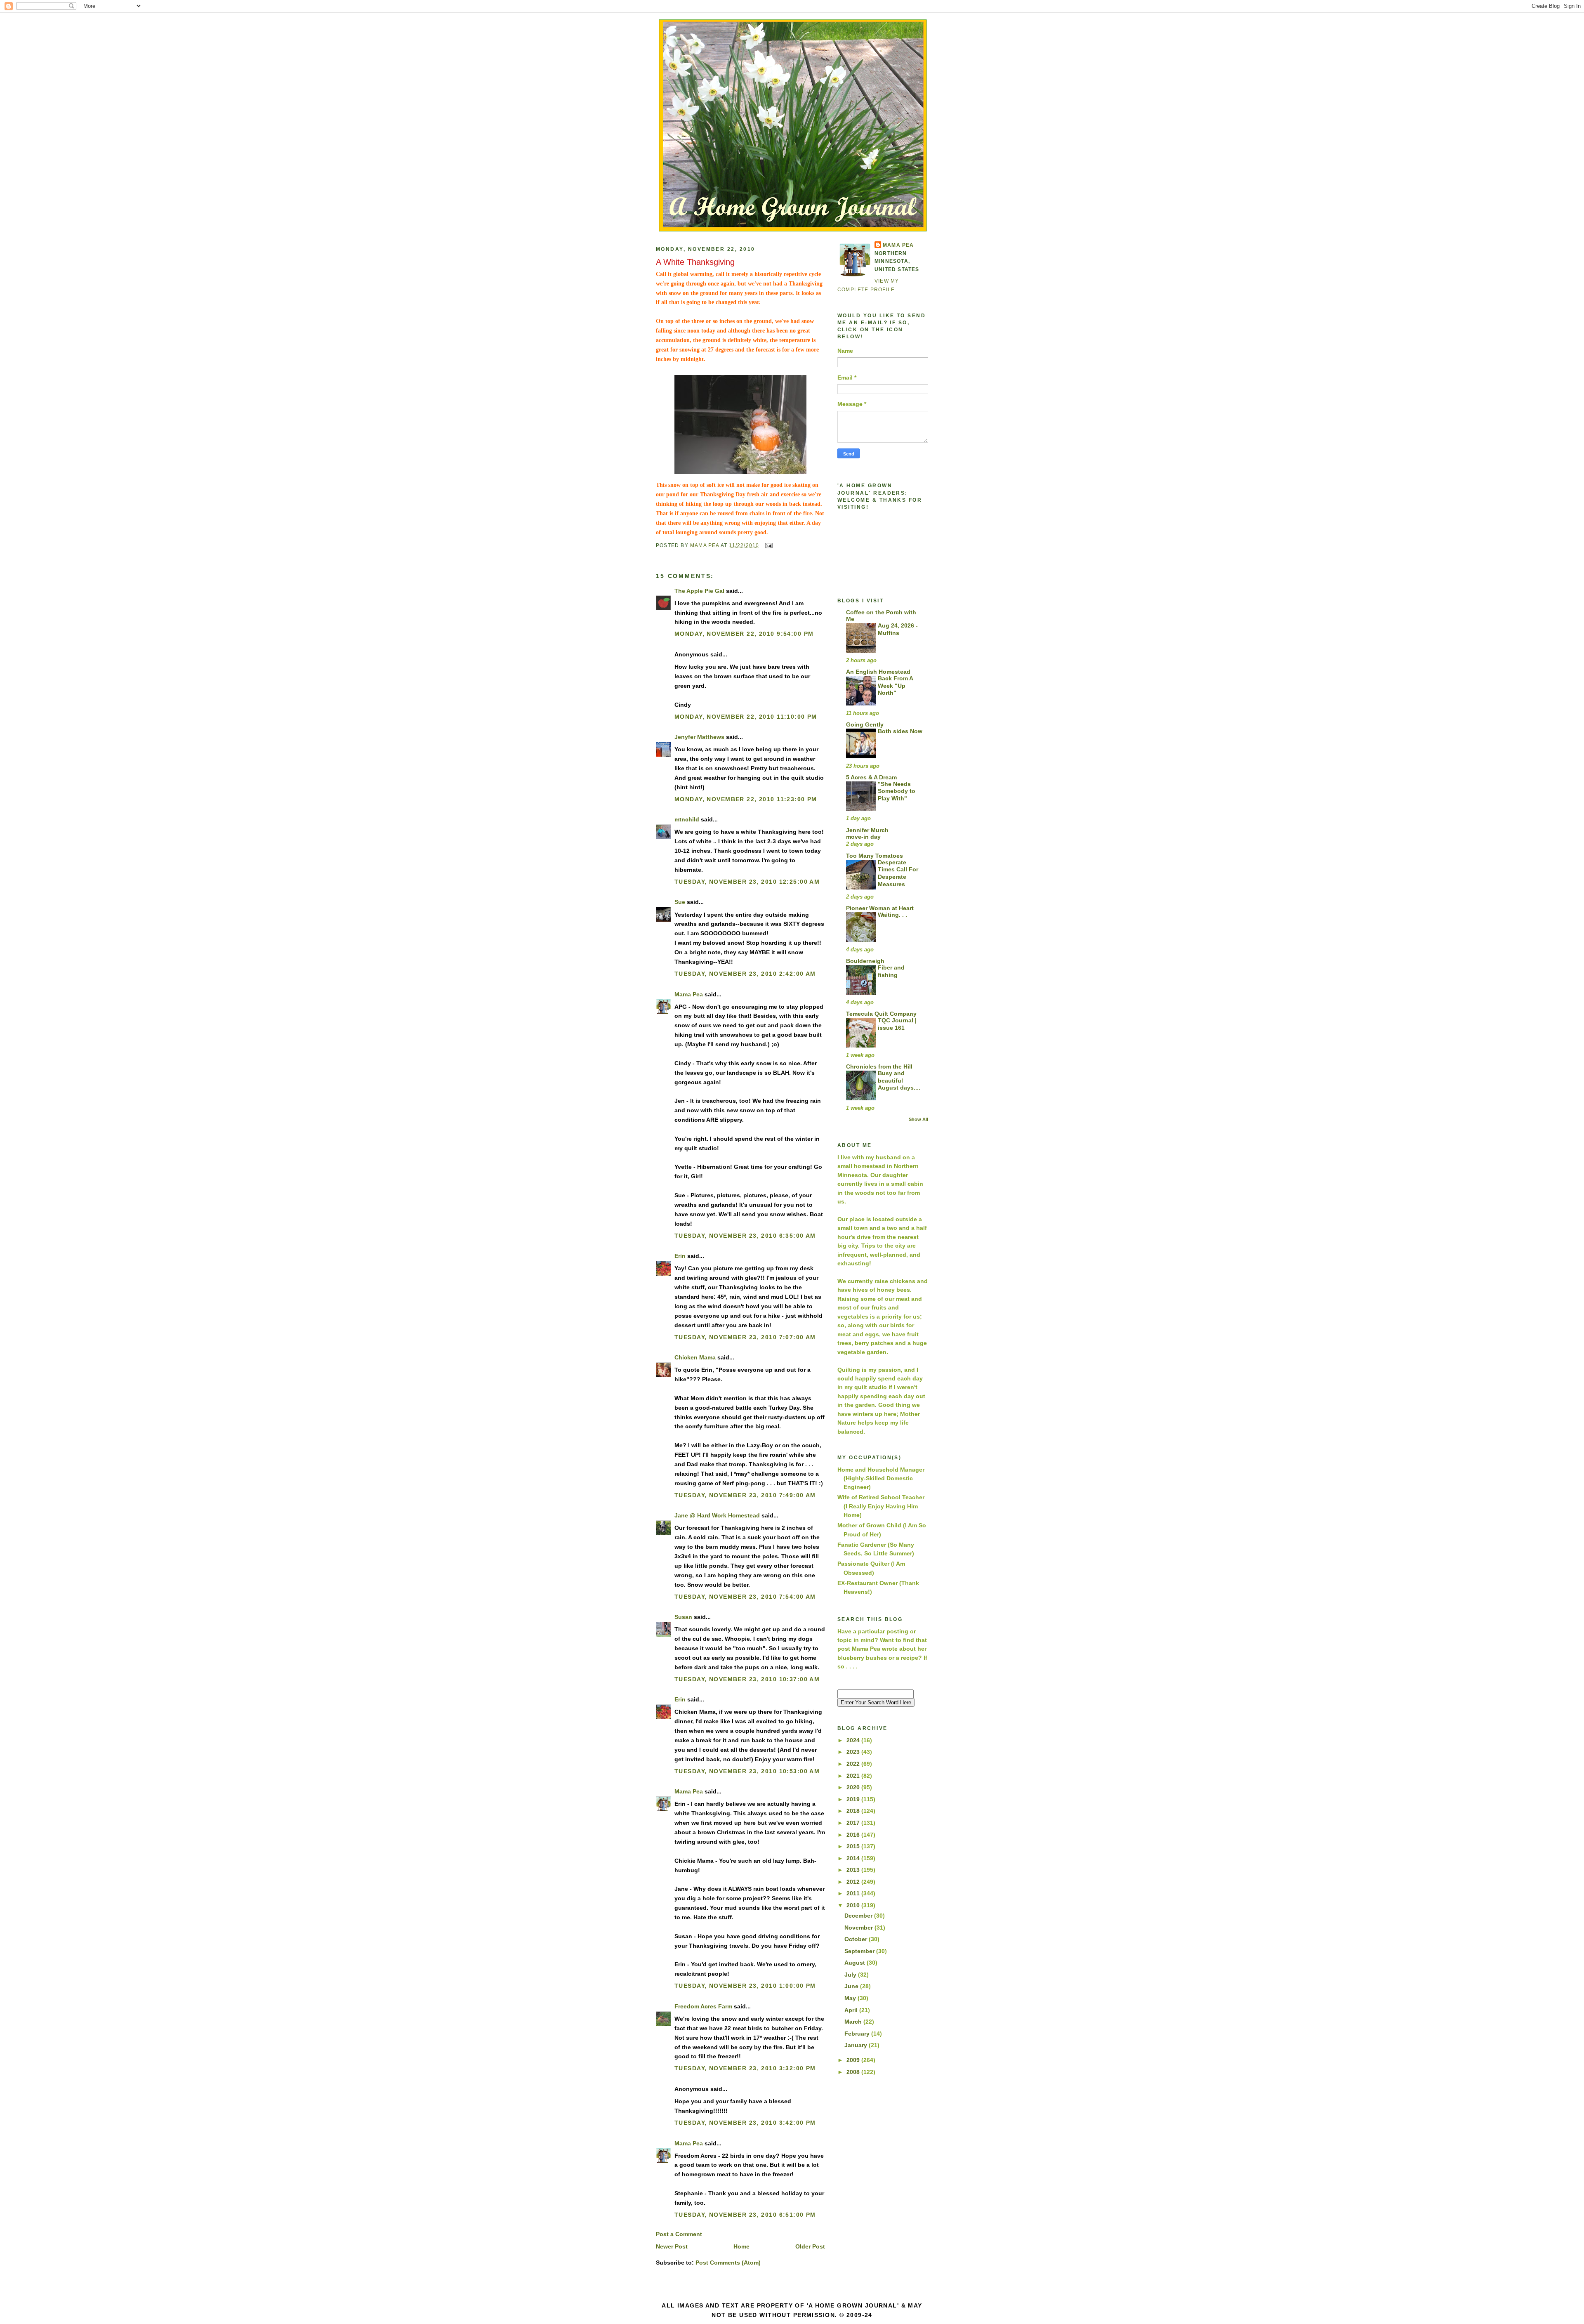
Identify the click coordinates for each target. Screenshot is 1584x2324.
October (857, 1939)
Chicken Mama (695, 1357)
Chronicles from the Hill (879, 1066)
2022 (854, 1764)
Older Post (810, 2246)
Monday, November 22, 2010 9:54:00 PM (744, 634)
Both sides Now (900, 731)
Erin (680, 1256)
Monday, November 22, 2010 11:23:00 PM (746, 799)
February (858, 2034)
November (859, 1928)
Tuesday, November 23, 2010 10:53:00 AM (747, 1771)
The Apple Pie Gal (699, 591)
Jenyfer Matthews (699, 737)
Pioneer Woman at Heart (880, 908)
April (852, 2010)
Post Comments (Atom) (728, 2263)
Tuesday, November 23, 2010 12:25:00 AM (747, 882)
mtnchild (687, 819)
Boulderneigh (865, 961)
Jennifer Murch (867, 830)
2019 (854, 1799)
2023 (854, 1752)
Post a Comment (679, 2234)
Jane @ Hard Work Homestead (717, 1515)
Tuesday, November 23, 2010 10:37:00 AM (747, 1679)
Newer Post (672, 2246)
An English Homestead (878, 672)
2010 (854, 1905)
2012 (854, 1882)
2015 (854, 1846)
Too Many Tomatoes (874, 856)
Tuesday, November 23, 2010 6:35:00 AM (745, 1236)
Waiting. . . (892, 915)
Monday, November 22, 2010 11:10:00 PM (746, 717)
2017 (854, 1823)
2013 (854, 1870)
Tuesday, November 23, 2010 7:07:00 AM (745, 1337)
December (859, 1916)
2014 (854, 1858)
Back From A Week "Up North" (895, 686)
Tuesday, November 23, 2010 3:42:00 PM (745, 2123)
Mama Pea (689, 994)
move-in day (863, 837)
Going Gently (865, 724)
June (852, 1986)
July (851, 1975)
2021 (854, 1776)
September (860, 1951)
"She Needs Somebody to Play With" (897, 791)
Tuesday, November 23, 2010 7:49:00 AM (745, 1495)
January (857, 2045)
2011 (854, 1893)
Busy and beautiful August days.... (899, 1081)
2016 (854, 1835)
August (856, 1963)
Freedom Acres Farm (703, 2006)
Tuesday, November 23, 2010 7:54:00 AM (745, 1597)
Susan (683, 1617)
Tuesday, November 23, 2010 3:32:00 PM (745, 2068)
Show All (918, 1119)
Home (741, 2246)
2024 (854, 1740)
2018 (854, 1811)
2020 (854, 1787)
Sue (680, 902)
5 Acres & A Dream (871, 777)
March (854, 2022)
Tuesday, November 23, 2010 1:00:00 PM (745, 1986)
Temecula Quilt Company (881, 1014)
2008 (854, 2072)
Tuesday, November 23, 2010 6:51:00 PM (745, 2215)
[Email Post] (768, 545)
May (851, 1998)
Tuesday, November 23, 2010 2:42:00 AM (745, 974)
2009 (854, 2060)
